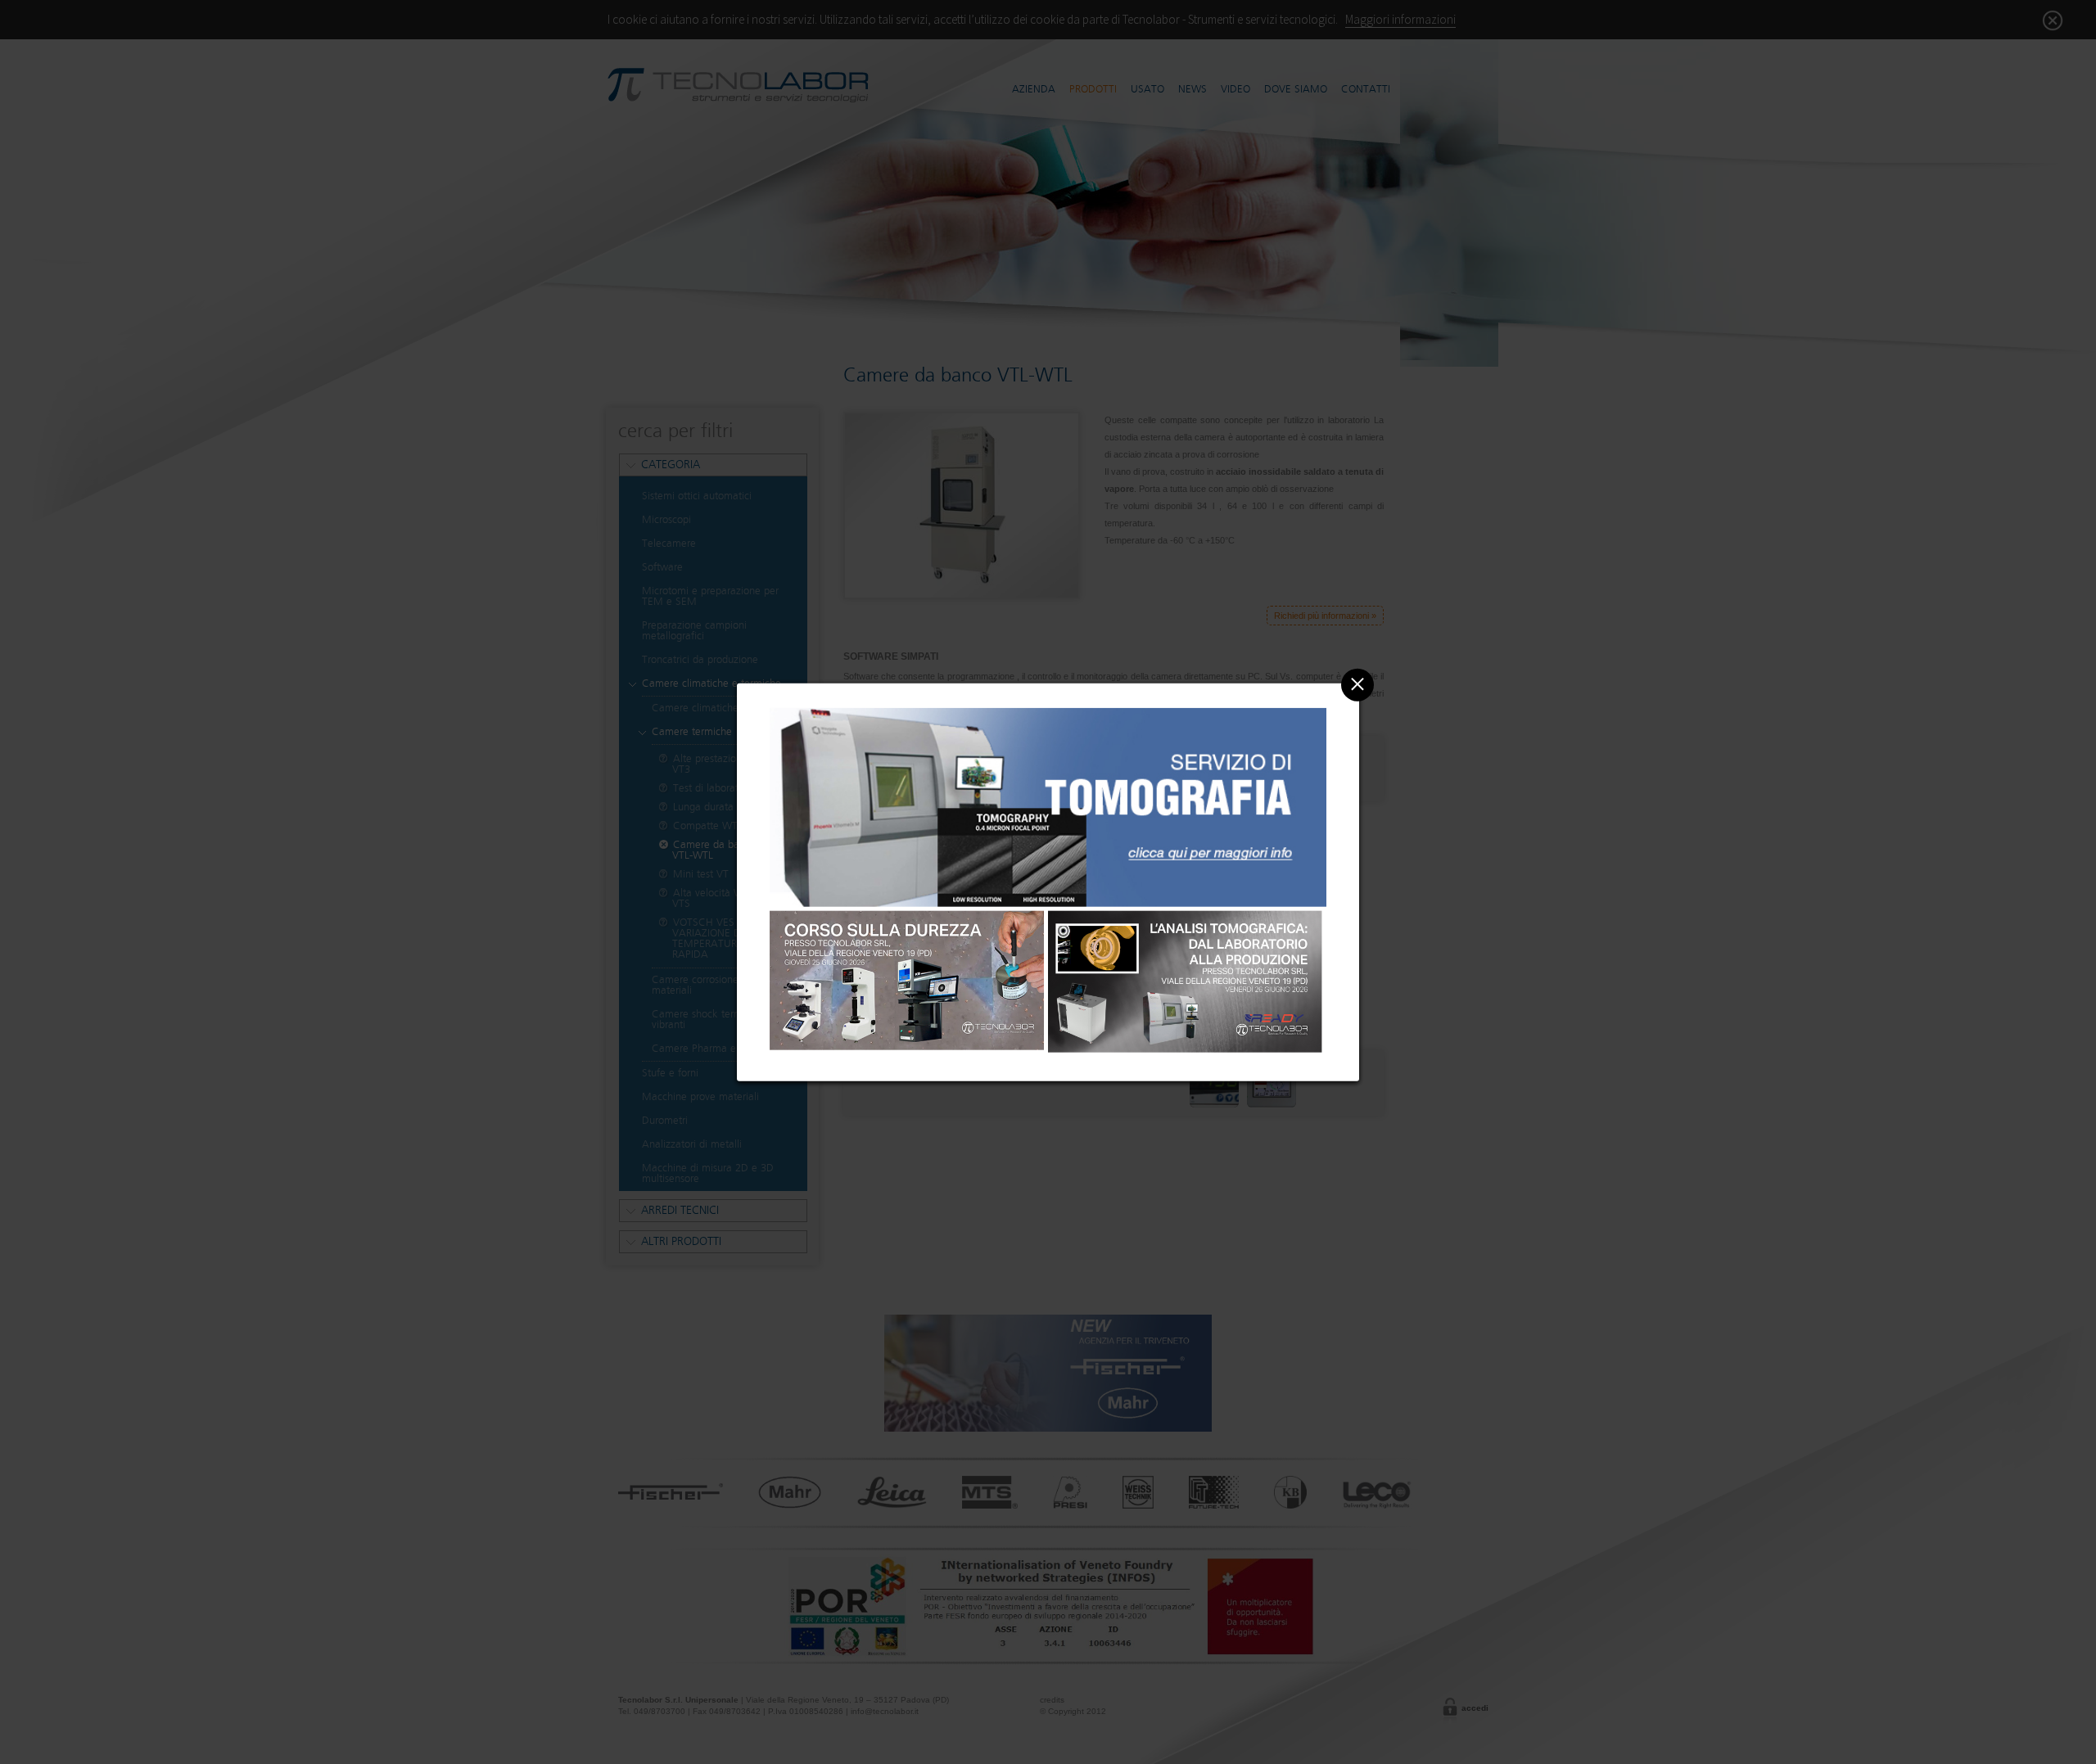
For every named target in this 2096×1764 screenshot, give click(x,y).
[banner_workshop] (907, 984)
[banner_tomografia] (1048, 907)
